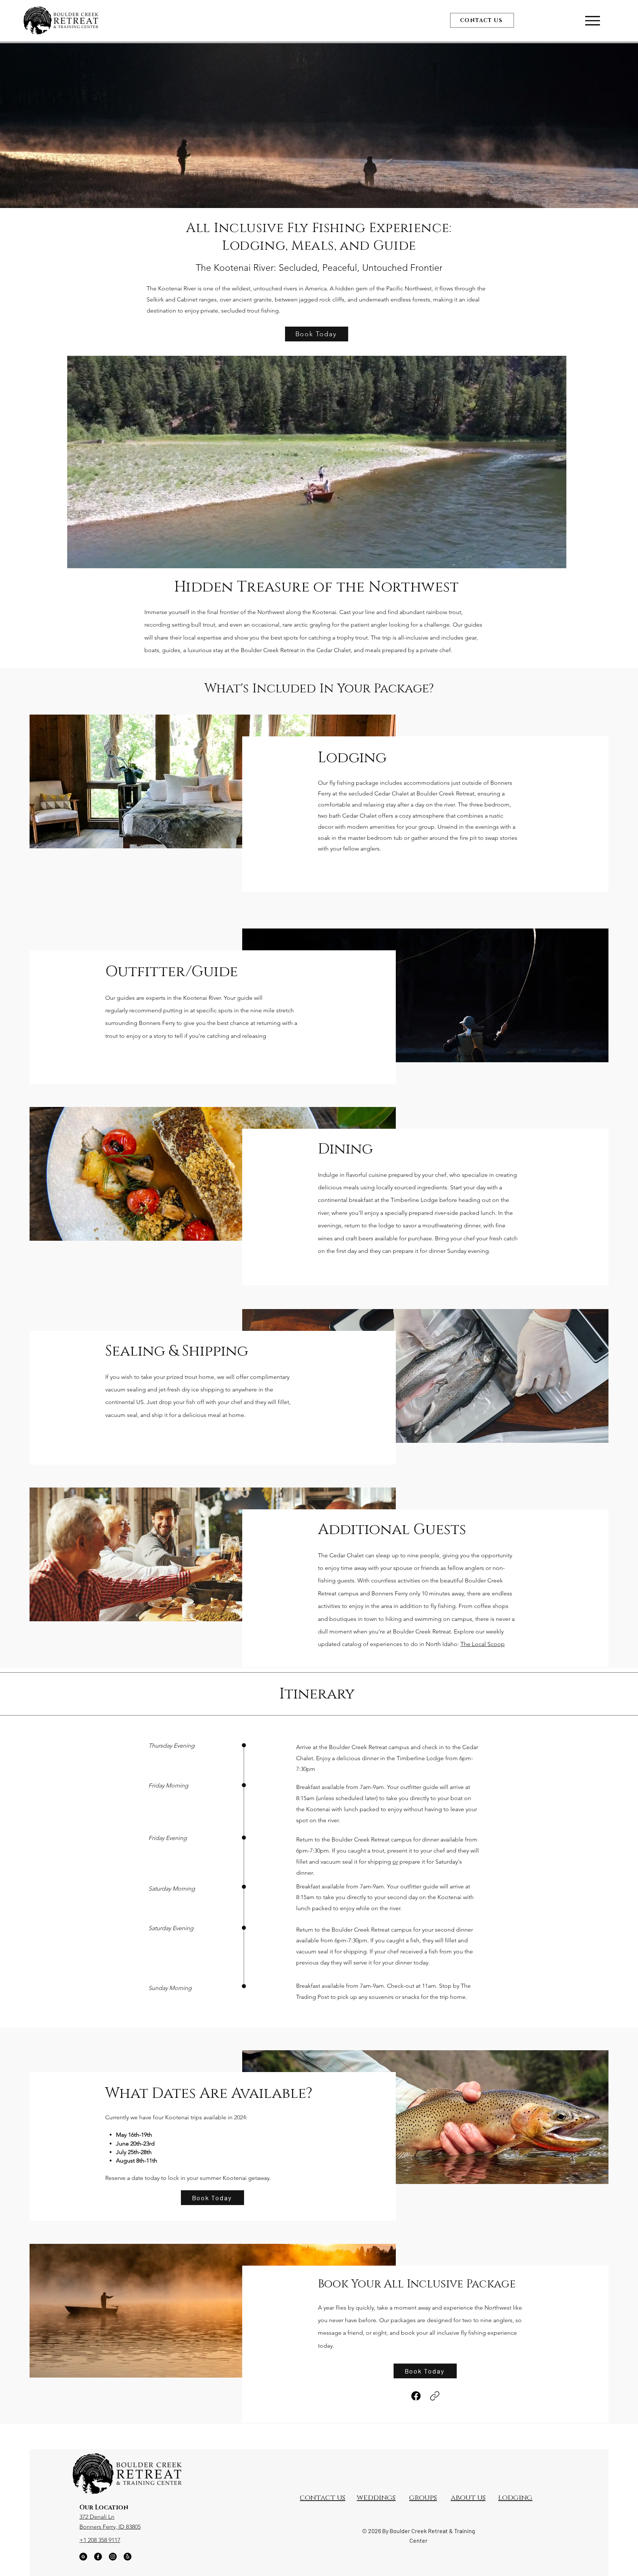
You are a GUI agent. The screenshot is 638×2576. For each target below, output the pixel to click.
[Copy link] (435, 2396)
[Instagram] (113, 2557)
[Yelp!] (128, 2557)
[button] (557, 560)
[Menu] (592, 21)
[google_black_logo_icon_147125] (83, 2557)
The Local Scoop (483, 1644)
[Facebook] (416, 2396)
